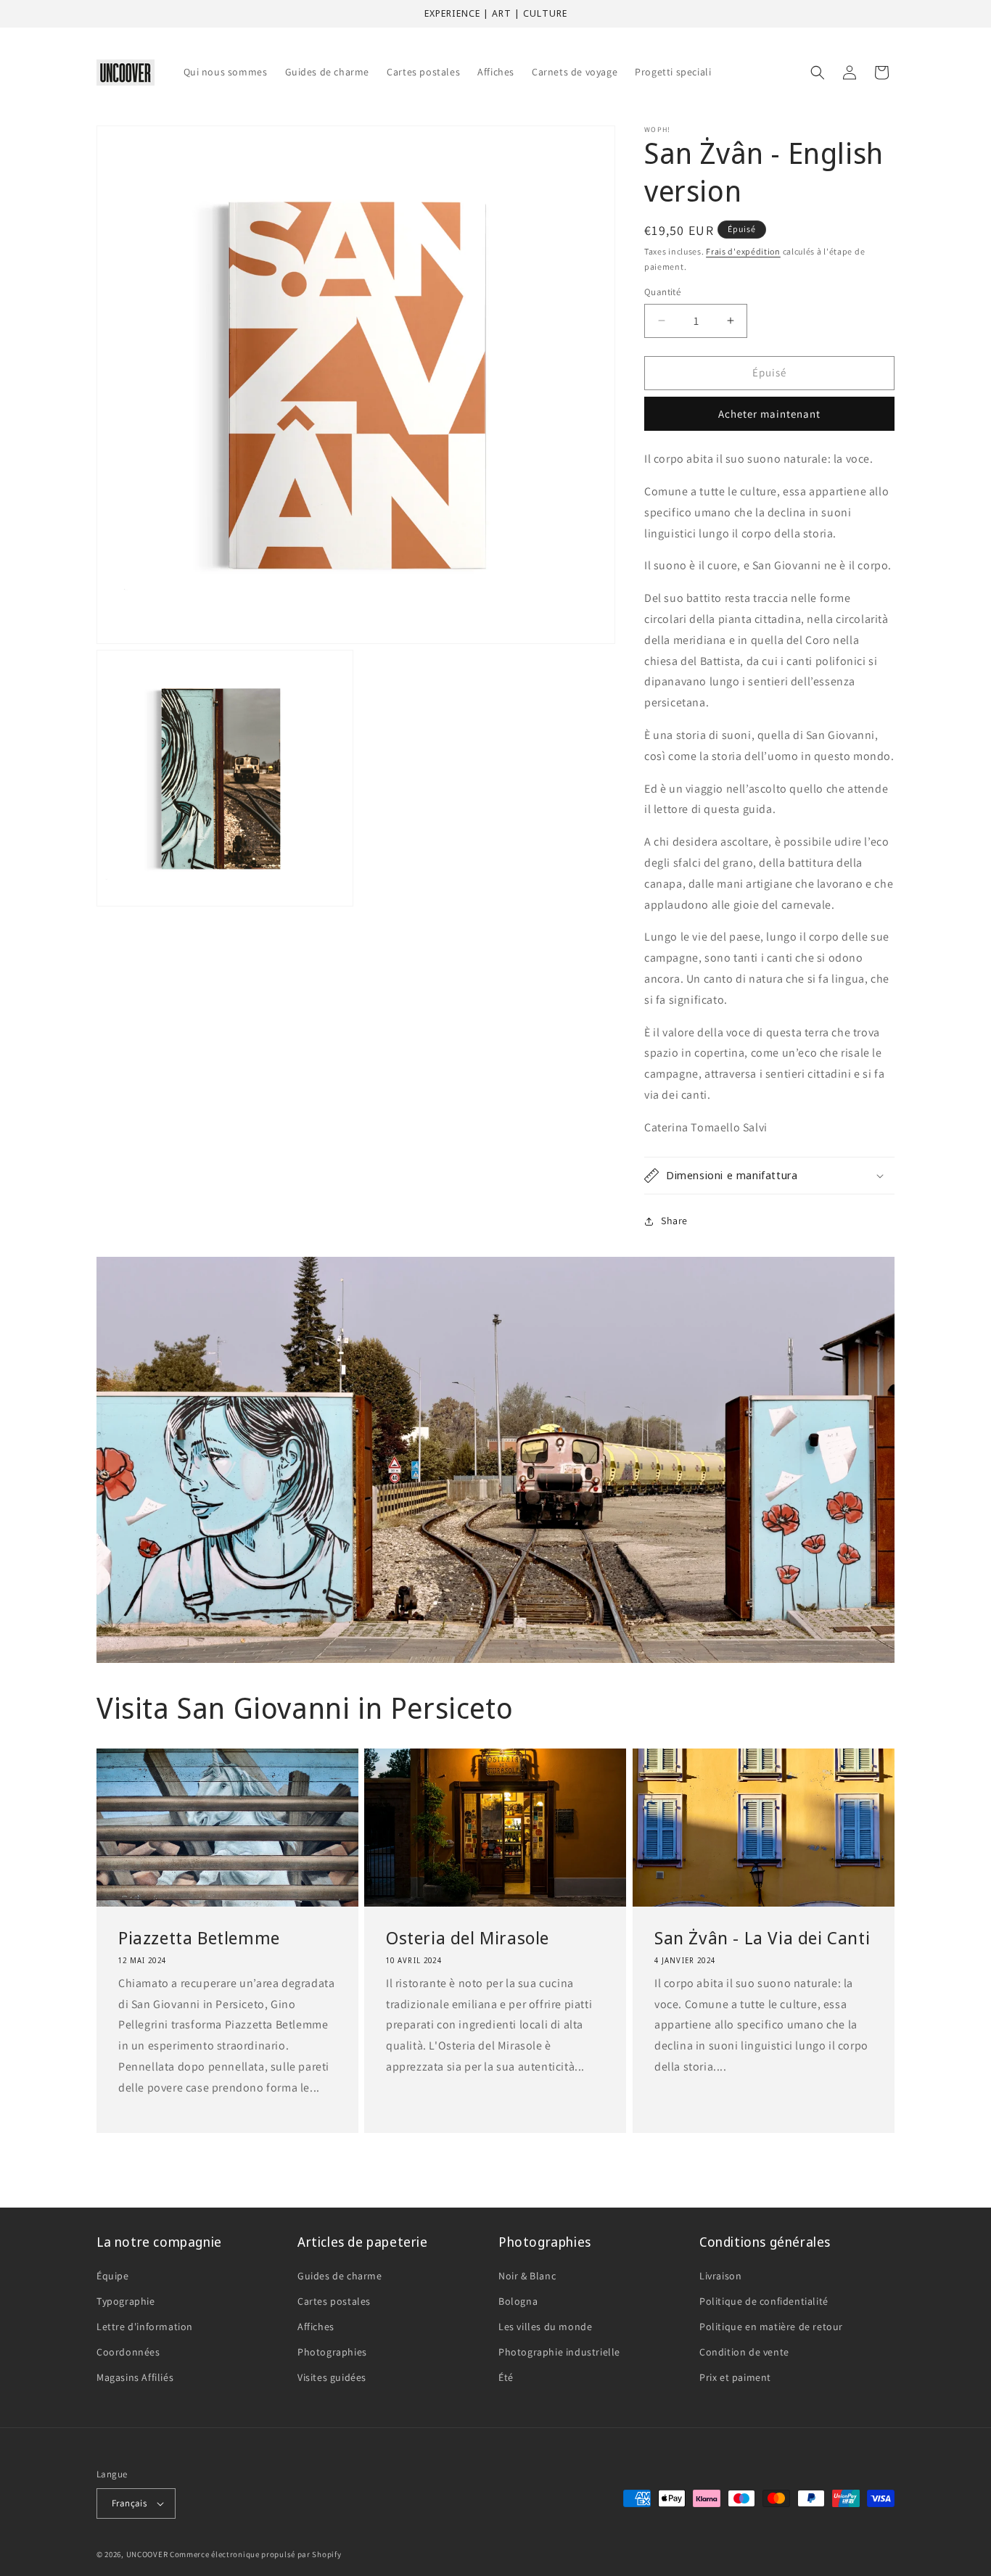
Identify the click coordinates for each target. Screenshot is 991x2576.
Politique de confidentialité (764, 2301)
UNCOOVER (147, 2554)
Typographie (126, 2301)
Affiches (316, 2327)
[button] (818, 73)
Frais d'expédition (743, 251)
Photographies (332, 2352)
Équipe (113, 2276)
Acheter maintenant (769, 414)
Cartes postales (334, 2301)
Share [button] (674, 1221)
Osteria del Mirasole (468, 1937)
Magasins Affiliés (135, 2377)
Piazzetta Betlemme (199, 1937)
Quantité (662, 292)
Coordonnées (128, 2352)
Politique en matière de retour (771, 2327)
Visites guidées (332, 2377)
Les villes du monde (545, 2327)
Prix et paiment (735, 2377)
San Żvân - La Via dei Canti (762, 1937)
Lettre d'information (145, 2327)
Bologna (518, 2301)
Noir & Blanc (527, 2276)
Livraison (720, 2276)
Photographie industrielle (559, 2352)
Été (506, 2377)
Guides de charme (340, 2276)
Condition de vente (744, 2352)
